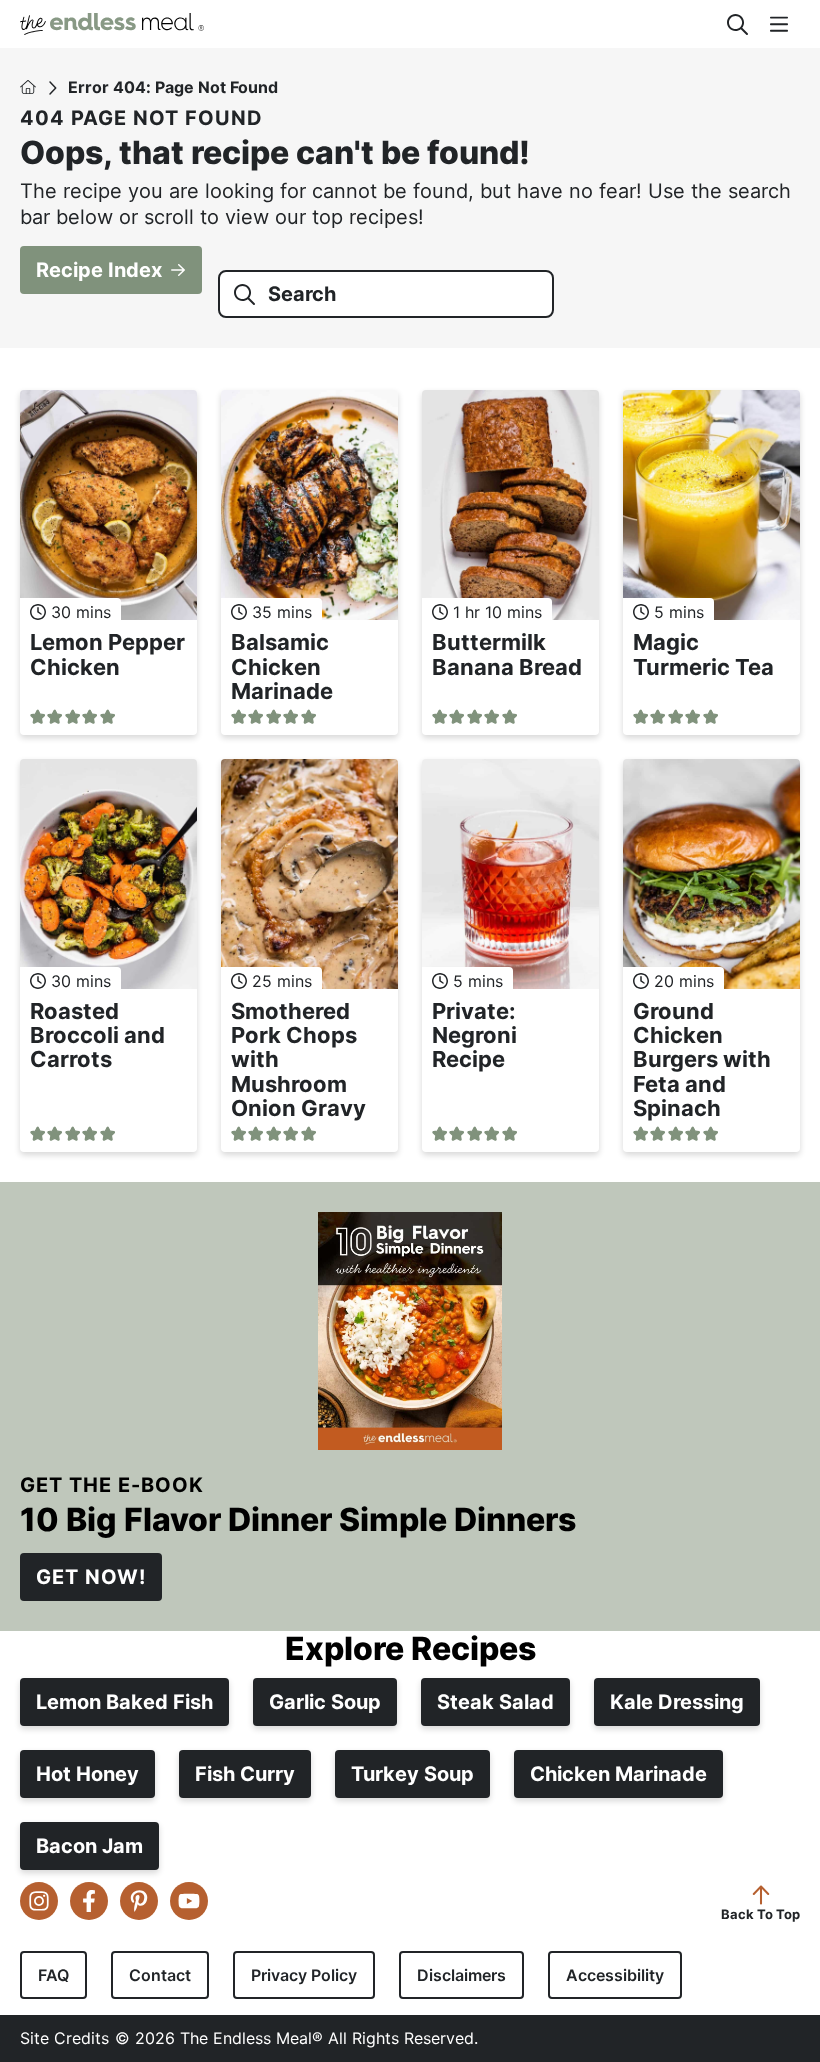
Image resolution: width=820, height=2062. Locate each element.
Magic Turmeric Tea (703, 654)
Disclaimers (461, 1975)
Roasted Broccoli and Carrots (97, 1035)
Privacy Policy (304, 1975)
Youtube (189, 1901)
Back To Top (760, 1913)
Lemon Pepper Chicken (107, 654)
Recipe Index (99, 270)
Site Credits (64, 2038)
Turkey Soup (412, 1774)
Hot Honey (87, 1774)
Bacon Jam (89, 1846)
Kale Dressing (677, 1702)
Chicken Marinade (618, 1774)
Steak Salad (495, 1702)
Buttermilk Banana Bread (507, 654)
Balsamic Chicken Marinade (282, 666)
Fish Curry (245, 1774)
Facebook (89, 1901)
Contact (160, 1975)
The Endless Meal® (362, 24)
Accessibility (615, 1975)
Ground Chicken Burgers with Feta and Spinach (702, 1059)
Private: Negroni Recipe (474, 1035)
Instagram (39, 1901)
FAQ (53, 1975)
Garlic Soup (325, 1702)
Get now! (91, 1577)
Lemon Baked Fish (124, 1702)
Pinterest (139, 1901)
